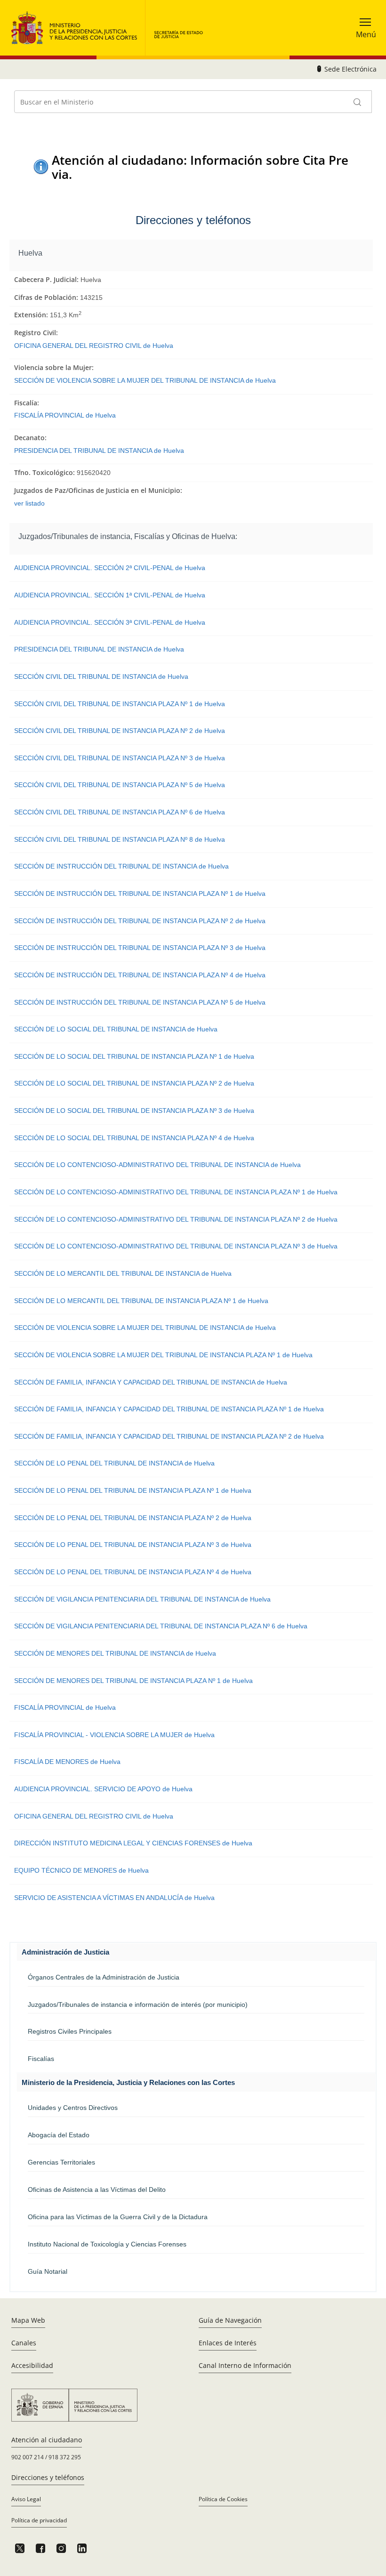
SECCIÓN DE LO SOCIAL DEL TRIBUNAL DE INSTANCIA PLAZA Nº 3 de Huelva (134, 1111)
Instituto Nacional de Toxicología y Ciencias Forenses (107, 2244)
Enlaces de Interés (228, 2343)
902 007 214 (28, 2457)
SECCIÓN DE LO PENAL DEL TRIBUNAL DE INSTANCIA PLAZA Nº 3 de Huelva (133, 1545)
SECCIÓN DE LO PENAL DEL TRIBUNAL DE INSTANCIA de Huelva (114, 1463)
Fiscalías (41, 2059)
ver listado (29, 503)
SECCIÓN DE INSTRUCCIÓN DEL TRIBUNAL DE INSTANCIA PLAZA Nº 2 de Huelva (140, 921)
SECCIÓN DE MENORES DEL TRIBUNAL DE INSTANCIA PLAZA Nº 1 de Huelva (133, 1681)
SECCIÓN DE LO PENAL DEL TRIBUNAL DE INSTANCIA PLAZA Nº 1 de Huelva (133, 1490)
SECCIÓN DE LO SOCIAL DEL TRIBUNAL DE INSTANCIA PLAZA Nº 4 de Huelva (134, 1138)
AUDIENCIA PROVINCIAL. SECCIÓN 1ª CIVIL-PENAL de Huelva (110, 595)
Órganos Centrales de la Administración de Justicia (104, 1977)
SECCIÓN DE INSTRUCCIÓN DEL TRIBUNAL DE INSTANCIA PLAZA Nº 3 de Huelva (140, 948)
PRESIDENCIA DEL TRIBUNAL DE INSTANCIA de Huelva (99, 451)
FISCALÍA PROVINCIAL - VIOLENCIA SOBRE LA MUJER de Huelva (114, 1735)
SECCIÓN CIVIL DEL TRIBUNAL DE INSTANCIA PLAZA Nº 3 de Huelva (120, 758)
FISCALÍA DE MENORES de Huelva (67, 1762)
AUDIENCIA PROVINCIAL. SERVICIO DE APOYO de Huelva (103, 1789)
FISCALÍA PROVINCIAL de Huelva (65, 415)
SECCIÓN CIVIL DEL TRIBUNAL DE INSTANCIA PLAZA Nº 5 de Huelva (120, 785)
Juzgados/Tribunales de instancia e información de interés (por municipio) (138, 2004)
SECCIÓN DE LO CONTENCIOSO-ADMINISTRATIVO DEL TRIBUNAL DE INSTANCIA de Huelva (157, 1165)
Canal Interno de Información (245, 2365)
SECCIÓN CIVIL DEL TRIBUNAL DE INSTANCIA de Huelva (101, 676)
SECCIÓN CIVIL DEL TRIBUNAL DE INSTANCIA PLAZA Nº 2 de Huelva (120, 731)
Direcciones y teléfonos (48, 2477)
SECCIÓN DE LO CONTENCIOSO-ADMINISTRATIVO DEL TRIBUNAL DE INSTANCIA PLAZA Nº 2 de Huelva (176, 1219)
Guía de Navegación (230, 2320)
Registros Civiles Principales (70, 2031)
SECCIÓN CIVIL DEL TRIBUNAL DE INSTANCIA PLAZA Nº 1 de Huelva (120, 704)
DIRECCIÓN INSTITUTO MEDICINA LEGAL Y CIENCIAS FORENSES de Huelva (133, 1843)
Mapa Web (28, 2320)
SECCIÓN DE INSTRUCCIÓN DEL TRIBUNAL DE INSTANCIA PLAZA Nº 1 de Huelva (140, 894)
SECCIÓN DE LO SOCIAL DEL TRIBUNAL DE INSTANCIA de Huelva (116, 1029)
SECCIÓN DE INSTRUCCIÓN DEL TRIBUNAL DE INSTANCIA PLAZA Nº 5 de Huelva (140, 1002)
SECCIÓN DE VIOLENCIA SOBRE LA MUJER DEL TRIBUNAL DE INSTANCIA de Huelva (145, 380)
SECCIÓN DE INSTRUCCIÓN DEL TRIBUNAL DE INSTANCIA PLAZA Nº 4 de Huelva (140, 975)
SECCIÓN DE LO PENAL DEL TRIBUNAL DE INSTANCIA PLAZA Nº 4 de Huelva (133, 1572)
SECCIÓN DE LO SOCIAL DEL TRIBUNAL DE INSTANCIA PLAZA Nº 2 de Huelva (134, 1083)
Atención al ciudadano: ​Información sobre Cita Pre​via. (200, 167)
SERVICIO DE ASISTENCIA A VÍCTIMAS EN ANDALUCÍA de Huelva (114, 1898)
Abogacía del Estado (59, 2135)
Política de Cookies (223, 2499)
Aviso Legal (26, 2499)
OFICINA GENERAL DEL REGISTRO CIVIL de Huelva (94, 346)
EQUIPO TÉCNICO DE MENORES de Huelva (81, 1870)
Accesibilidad (32, 2365)
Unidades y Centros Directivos (73, 2108)
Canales (24, 2343)
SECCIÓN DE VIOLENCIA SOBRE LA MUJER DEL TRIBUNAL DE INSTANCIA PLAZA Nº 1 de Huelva (163, 1355)
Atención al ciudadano (47, 2440)
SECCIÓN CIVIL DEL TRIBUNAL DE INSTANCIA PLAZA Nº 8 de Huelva (120, 839)
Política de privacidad (39, 2520)
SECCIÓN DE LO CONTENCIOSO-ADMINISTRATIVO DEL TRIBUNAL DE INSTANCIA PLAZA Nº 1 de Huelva (176, 1192)
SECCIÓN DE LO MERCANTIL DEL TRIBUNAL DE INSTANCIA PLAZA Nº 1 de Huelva (141, 1301)
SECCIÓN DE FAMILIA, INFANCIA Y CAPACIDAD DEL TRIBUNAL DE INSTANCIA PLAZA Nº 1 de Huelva (169, 1409)
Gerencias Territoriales (61, 2162)
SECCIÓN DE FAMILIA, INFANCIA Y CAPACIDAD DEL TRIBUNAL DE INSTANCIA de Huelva (151, 1382)
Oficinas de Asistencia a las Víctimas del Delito (97, 2190)
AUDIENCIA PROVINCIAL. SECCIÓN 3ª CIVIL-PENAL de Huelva (110, 622)
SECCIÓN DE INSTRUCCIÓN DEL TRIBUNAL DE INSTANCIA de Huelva (121, 866)
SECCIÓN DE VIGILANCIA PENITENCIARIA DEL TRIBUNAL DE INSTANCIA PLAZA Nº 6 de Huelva (161, 1626)
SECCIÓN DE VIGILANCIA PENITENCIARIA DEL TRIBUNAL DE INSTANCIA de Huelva (142, 1599)
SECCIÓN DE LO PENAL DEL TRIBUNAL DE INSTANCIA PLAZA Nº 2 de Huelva (133, 1518)
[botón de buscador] (358, 102)
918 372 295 (65, 2457)
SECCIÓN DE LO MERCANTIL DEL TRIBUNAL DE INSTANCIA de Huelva (123, 1273)
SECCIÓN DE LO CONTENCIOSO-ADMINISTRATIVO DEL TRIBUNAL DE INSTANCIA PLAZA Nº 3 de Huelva (176, 1246)
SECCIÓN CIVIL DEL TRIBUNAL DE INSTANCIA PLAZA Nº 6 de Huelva (120, 812)
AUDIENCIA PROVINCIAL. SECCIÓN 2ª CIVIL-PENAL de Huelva (110, 568)
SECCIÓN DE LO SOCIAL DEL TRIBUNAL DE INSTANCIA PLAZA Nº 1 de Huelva (134, 1056)
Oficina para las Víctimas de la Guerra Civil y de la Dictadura (118, 2217)
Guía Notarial (48, 2271)
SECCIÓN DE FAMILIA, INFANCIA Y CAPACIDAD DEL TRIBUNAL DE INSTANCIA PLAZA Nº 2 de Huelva (169, 1436)
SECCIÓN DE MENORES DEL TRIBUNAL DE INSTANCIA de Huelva (115, 1653)
